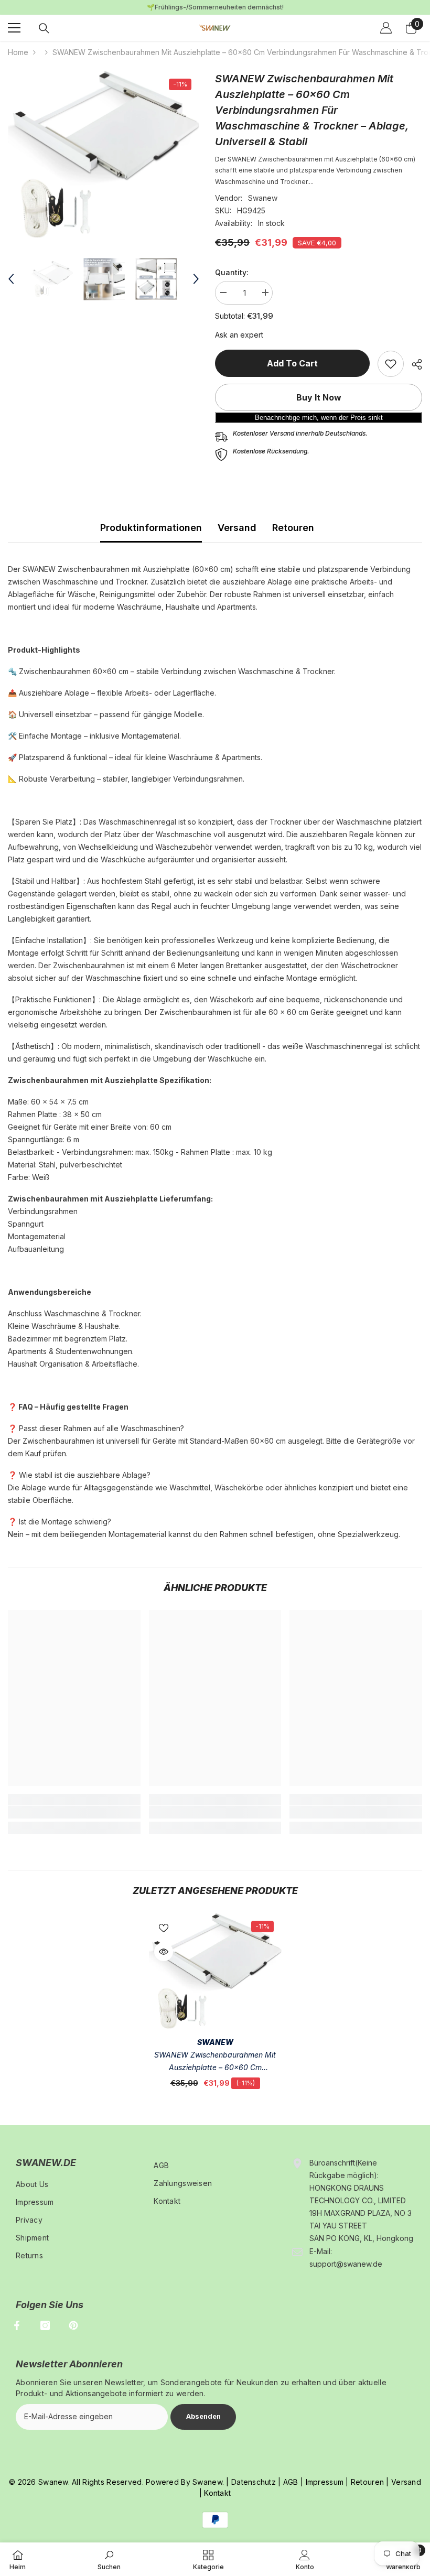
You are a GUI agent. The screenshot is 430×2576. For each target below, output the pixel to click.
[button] (11, 279)
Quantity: (232, 272)
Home (18, 52)
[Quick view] (164, 1952)
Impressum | (326, 2482)
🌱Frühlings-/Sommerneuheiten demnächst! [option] (215, 7)
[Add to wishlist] (164, 1928)
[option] (104, 154)
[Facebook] (17, 2325)
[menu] (14, 28)
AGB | (292, 2482)
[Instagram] (45, 2325)
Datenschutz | (256, 2482)
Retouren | (369, 2482)
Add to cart (292, 363)
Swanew (263, 198)
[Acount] (386, 28)
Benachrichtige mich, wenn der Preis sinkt (319, 418)
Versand (237, 528)
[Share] (413, 364)
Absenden (203, 2416)
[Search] (44, 28)
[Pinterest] (73, 2325)
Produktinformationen (151, 528)
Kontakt (217, 2493)
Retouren (293, 528)
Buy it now (319, 397)
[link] (391, 364)
